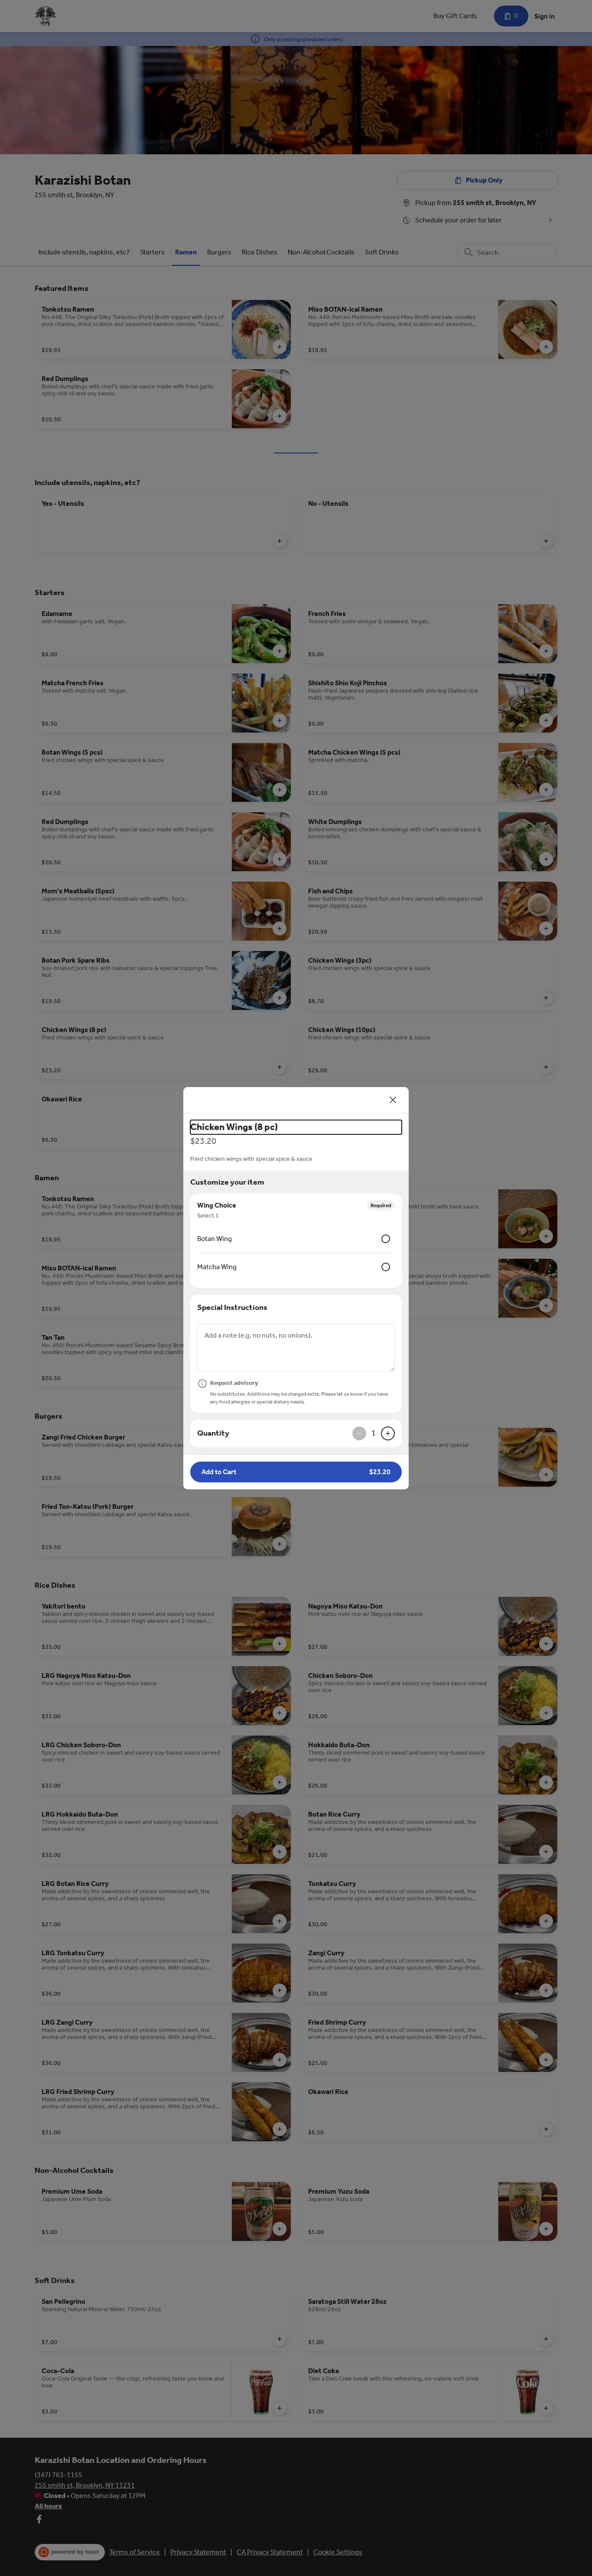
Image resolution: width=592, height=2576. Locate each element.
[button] (296, 1472)
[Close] (393, 1100)
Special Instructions (232, 1307)
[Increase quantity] (388, 1433)
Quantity (213, 1433)
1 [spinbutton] (374, 1433)
